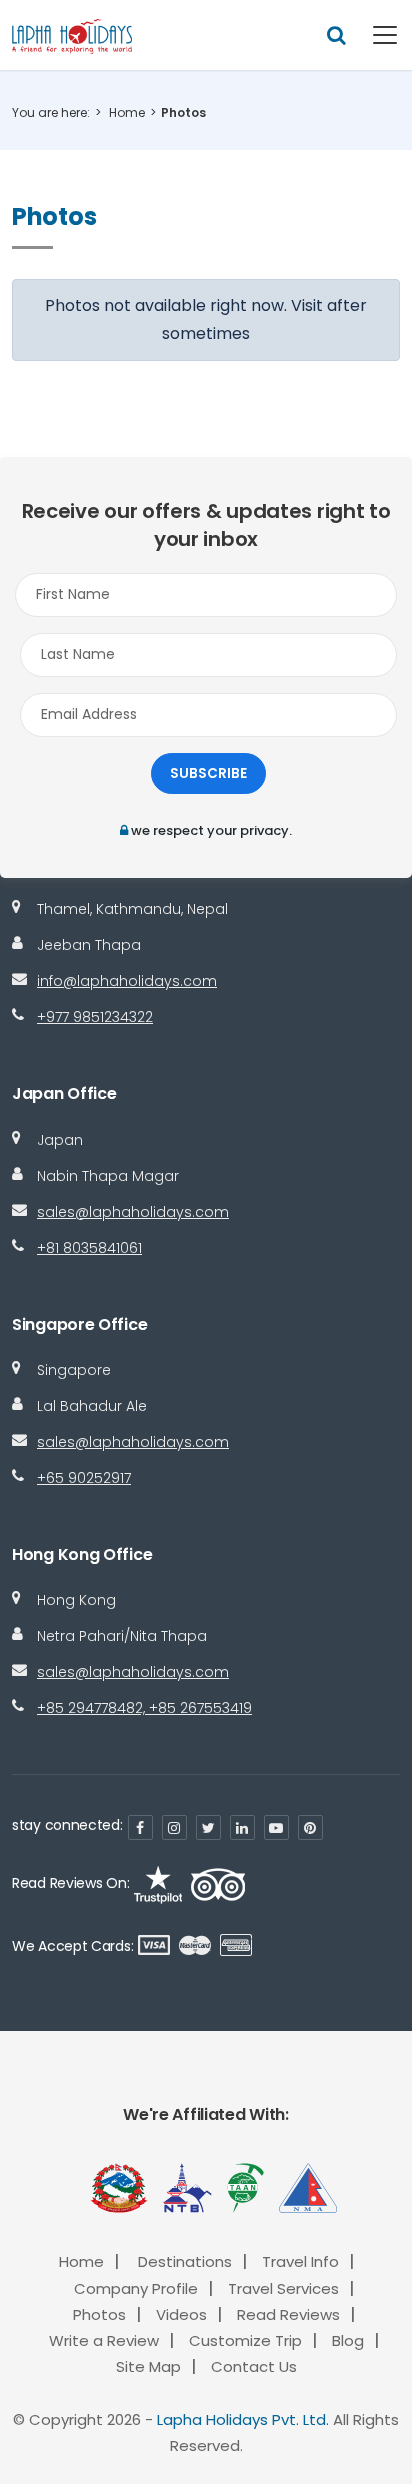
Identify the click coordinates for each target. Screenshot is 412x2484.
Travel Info (300, 2261)
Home (127, 112)
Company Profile (136, 2288)
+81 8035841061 (89, 1248)
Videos (181, 2314)
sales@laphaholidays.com (133, 1212)
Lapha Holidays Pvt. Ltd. (243, 2419)
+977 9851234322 (95, 1017)
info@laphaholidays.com (127, 981)
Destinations (185, 2261)
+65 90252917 (84, 1478)
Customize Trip (245, 2340)
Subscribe (208, 773)
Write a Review (104, 2340)
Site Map (148, 2366)
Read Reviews (288, 2314)
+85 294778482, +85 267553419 (144, 1708)
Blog (348, 2340)
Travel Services (283, 2288)
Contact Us (254, 2366)
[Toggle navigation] (373, 35)
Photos (99, 2314)
